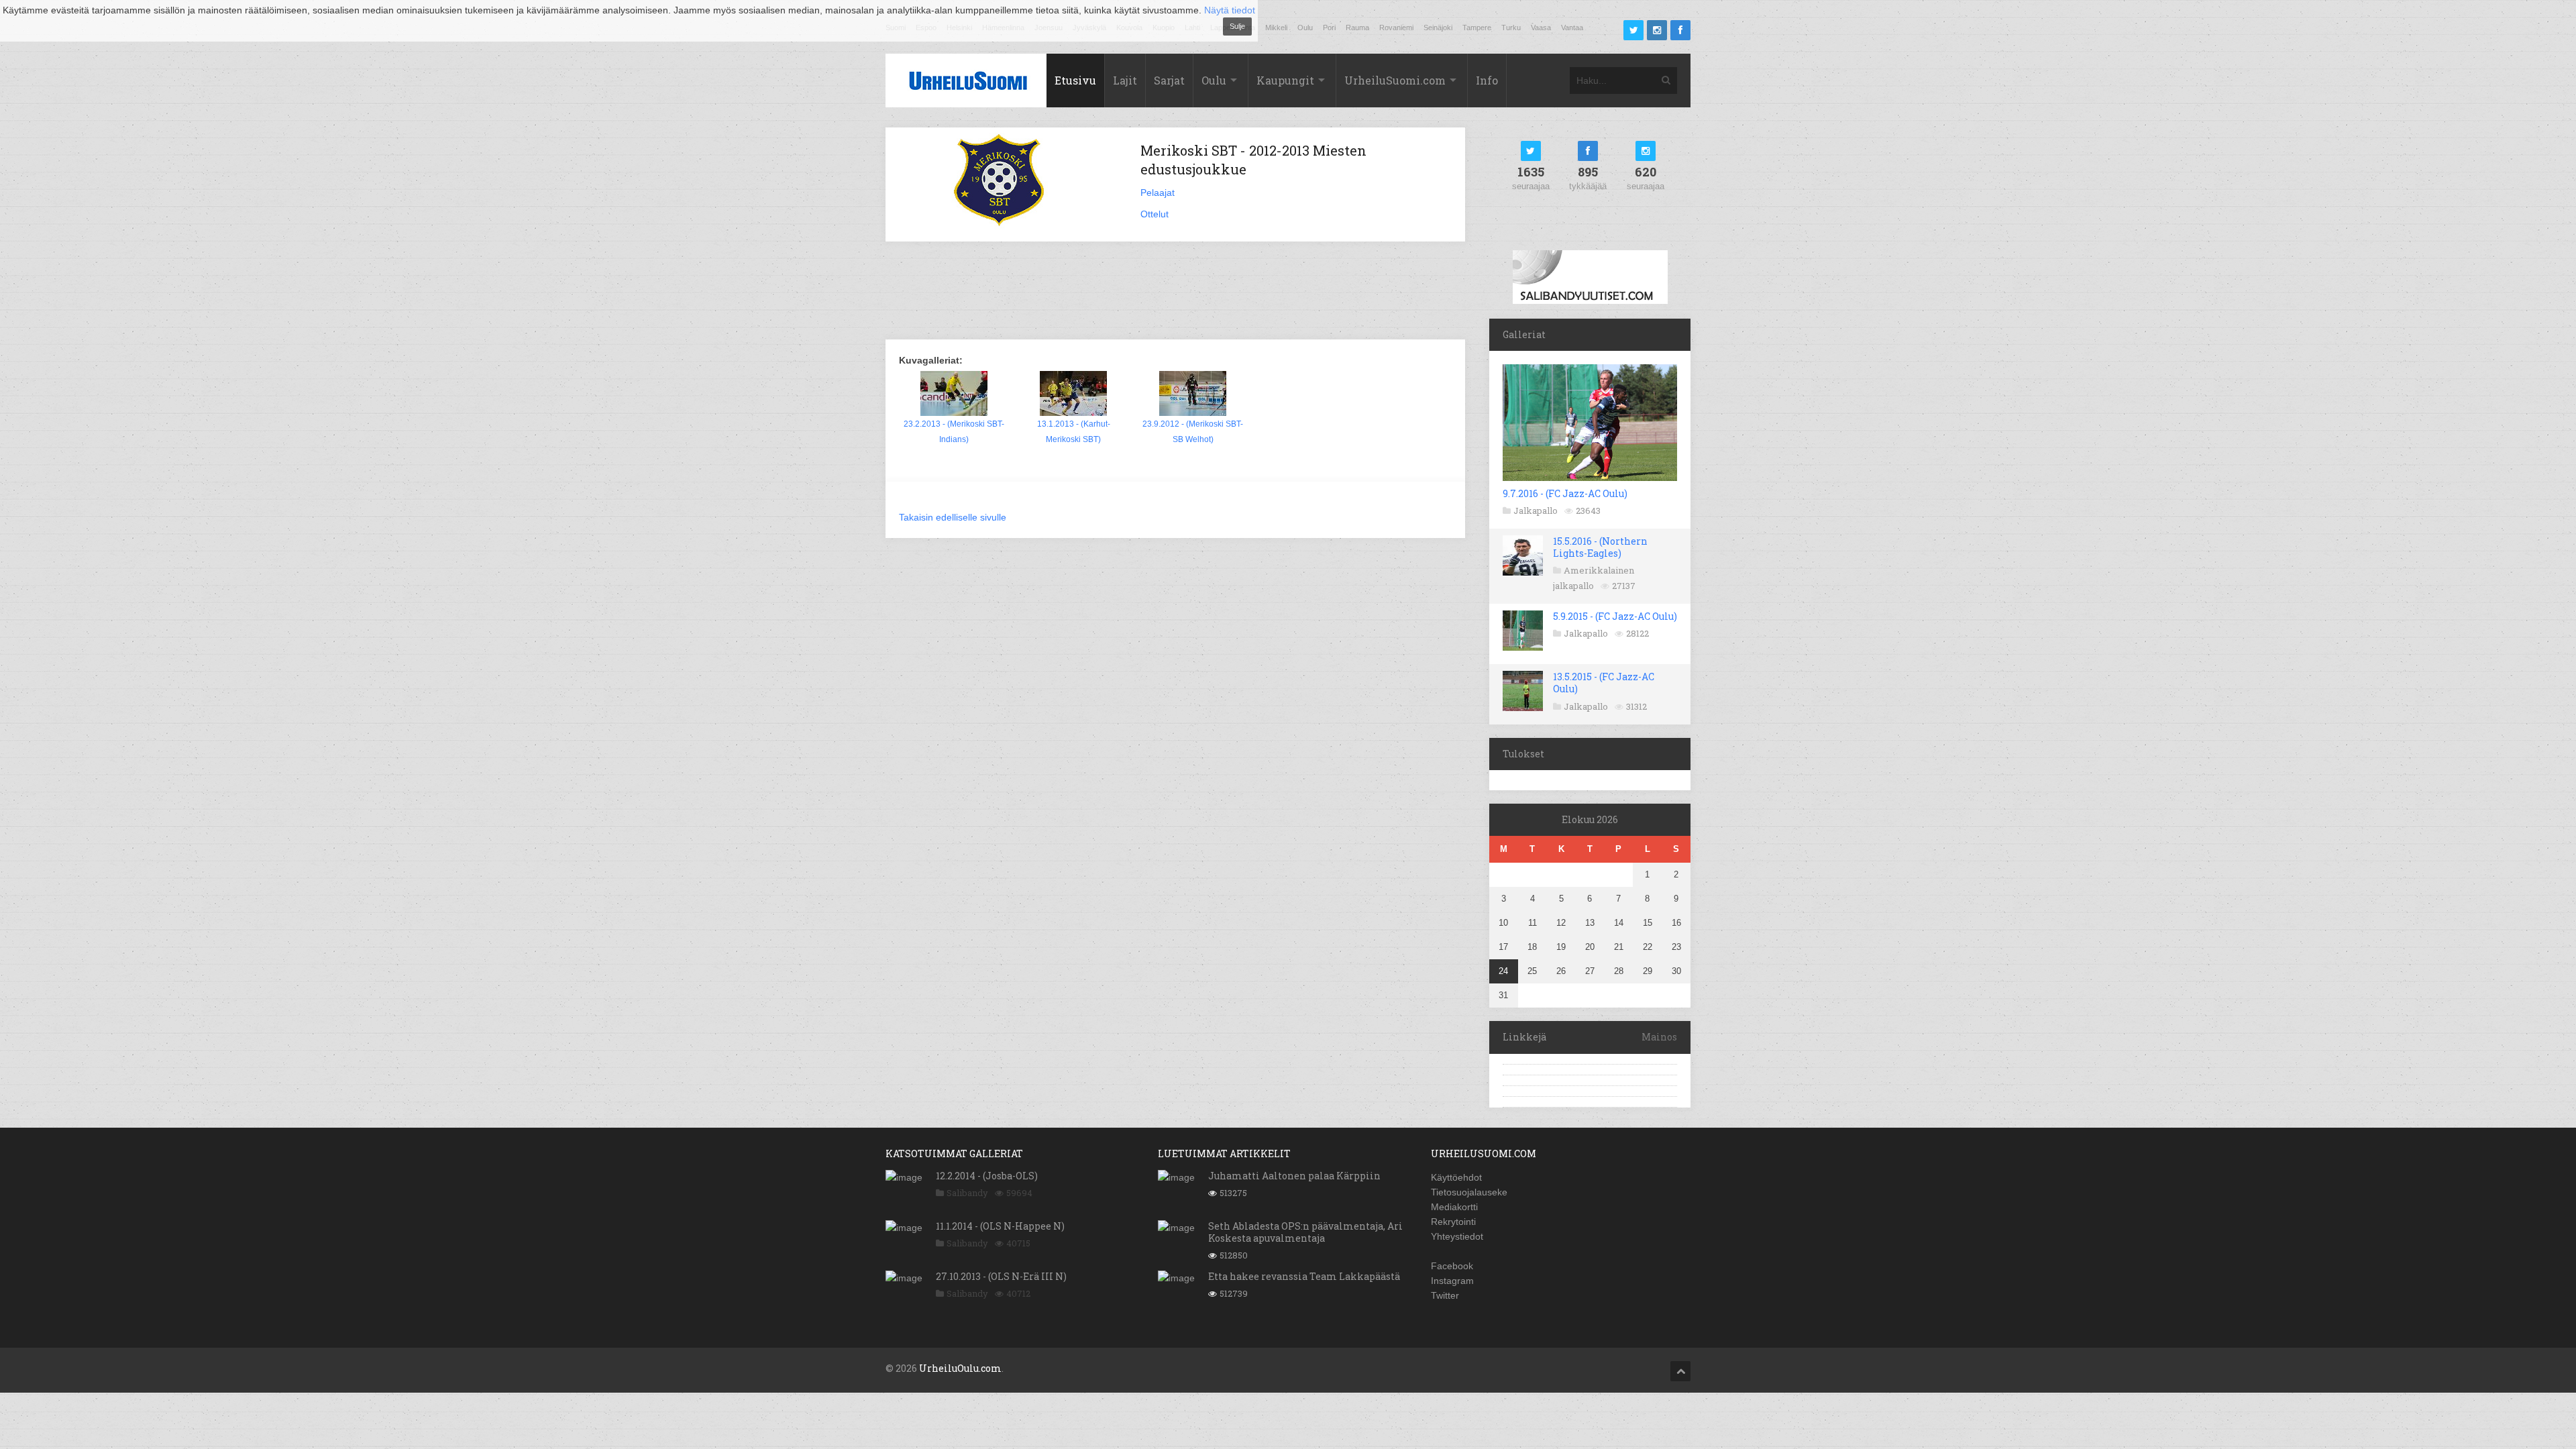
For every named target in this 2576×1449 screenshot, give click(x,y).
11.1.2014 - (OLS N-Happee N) (1000, 1226)
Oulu (1305, 28)
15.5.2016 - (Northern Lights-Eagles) (1600, 547)
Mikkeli (1276, 28)
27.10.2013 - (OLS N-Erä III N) (1001, 1276)
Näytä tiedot (1230, 10)
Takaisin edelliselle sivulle (953, 517)
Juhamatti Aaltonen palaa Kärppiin (1294, 1176)
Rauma (1357, 28)
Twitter (1445, 1295)
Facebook (1452, 1266)
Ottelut (1155, 214)
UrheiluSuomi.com (1395, 80)
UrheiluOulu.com (960, 1368)
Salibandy (967, 1193)
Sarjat (1169, 80)
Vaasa (1541, 28)
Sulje (1237, 26)
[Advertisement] (1175, 292)
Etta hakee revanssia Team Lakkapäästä (1304, 1276)
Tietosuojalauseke (1469, 1192)
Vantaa (1572, 28)
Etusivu (1075, 80)
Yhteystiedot (1457, 1236)
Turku (1511, 28)
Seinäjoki (1438, 28)
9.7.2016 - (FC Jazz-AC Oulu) (1565, 493)
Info (1487, 80)
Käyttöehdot (1456, 1177)
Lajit (1125, 80)
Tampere (1477, 28)
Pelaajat (1158, 193)
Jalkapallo (1536, 511)
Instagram (1452, 1281)
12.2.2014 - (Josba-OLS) (987, 1176)
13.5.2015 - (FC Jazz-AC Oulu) (1604, 683)
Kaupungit (1285, 80)
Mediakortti (1454, 1207)
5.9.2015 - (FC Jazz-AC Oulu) (1615, 616)
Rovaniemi (1396, 28)
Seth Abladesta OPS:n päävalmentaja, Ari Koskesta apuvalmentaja (1305, 1232)
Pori (1329, 28)
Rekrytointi (1453, 1222)
